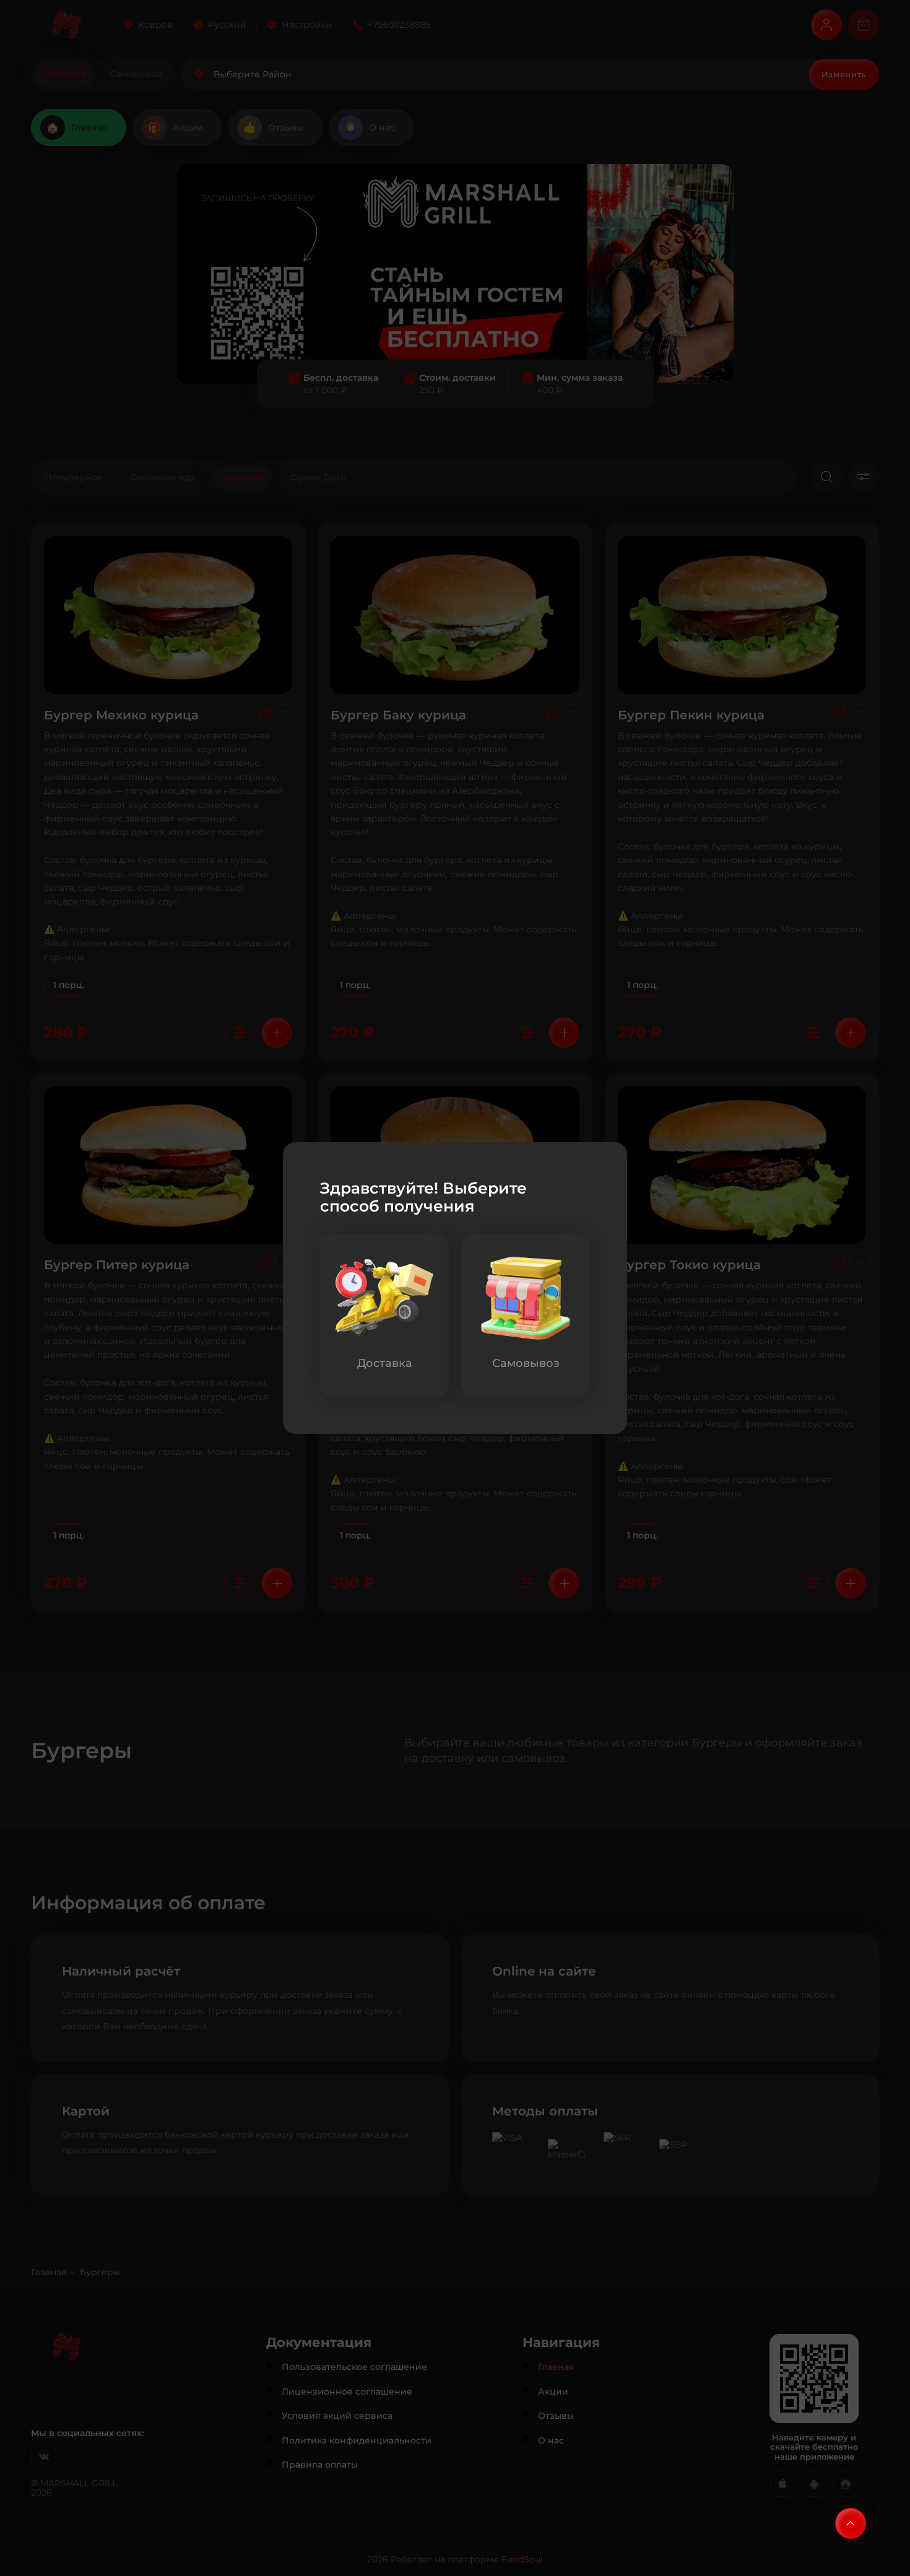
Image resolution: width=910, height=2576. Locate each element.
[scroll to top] (851, 2523)
